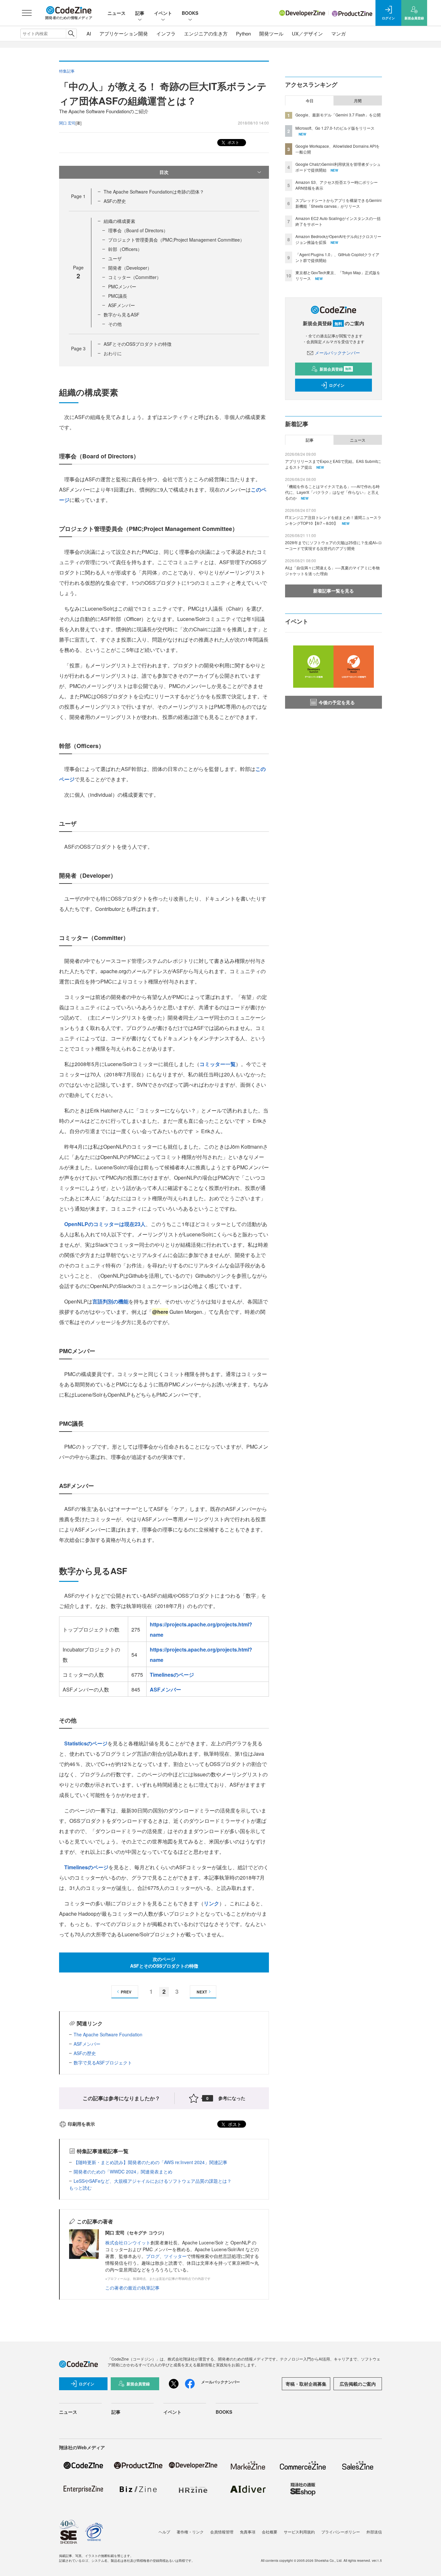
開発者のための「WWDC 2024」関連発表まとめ (123, 2172)
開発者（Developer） (130, 268)
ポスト (233, 142)
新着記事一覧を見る (333, 591)
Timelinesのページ (172, 1675)
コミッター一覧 (218, 1064)
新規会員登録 (336, 369)
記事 (140, 13)
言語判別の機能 (110, 1301)
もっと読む (80, 2188)
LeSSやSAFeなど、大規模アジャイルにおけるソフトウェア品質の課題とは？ (153, 2181)
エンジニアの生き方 (206, 33)
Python (243, 33)
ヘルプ (164, 2532)
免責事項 (248, 2532)
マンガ (338, 33)
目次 (164, 172)
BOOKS (190, 13)
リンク (211, 1903)
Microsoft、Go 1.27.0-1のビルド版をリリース (335, 128)
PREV (126, 1992)
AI (89, 33)
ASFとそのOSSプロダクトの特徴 (138, 344)
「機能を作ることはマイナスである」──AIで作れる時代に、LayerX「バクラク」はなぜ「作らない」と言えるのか (332, 492)
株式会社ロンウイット (128, 2242)
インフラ (166, 33)
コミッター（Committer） (135, 277)
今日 (310, 101)
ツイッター (175, 2256)
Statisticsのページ (86, 1743)
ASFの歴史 (115, 201)
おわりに (113, 353)
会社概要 (270, 2532)
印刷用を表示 (81, 2124)
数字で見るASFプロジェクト (103, 2062)
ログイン (337, 385)
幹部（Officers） (125, 249)
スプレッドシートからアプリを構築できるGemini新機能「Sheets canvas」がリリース (338, 203)
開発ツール (271, 33)
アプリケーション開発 (124, 33)
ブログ (153, 2256)
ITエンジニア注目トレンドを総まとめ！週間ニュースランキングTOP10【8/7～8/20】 (333, 520)
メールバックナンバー (337, 353)
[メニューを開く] (27, 13)
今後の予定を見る (337, 702)
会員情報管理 (222, 2532)
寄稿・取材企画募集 (306, 2384)
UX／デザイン (307, 33)
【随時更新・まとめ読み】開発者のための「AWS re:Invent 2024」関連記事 (150, 2162)
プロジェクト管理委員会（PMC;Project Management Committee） (176, 240)
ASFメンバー (122, 305)
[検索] (71, 34)
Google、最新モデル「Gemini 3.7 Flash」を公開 (338, 115)
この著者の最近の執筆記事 (132, 2288)
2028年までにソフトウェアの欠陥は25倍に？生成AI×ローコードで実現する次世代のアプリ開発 (333, 545)
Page (78, 196)
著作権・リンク (190, 2532)
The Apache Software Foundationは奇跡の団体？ (154, 192)
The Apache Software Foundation (108, 2034)
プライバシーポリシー (341, 2532)
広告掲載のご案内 (358, 2384)
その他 (115, 324)
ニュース (117, 13)
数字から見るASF (122, 315)
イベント (163, 13)
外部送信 (374, 2532)
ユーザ (115, 258)
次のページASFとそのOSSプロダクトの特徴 (164, 1962)
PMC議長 (118, 296)
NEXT (202, 1992)
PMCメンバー (122, 286)
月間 (358, 101)
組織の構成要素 (119, 221)
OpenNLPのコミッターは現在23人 (105, 1224)
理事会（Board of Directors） (138, 230)
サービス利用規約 (299, 2532)
